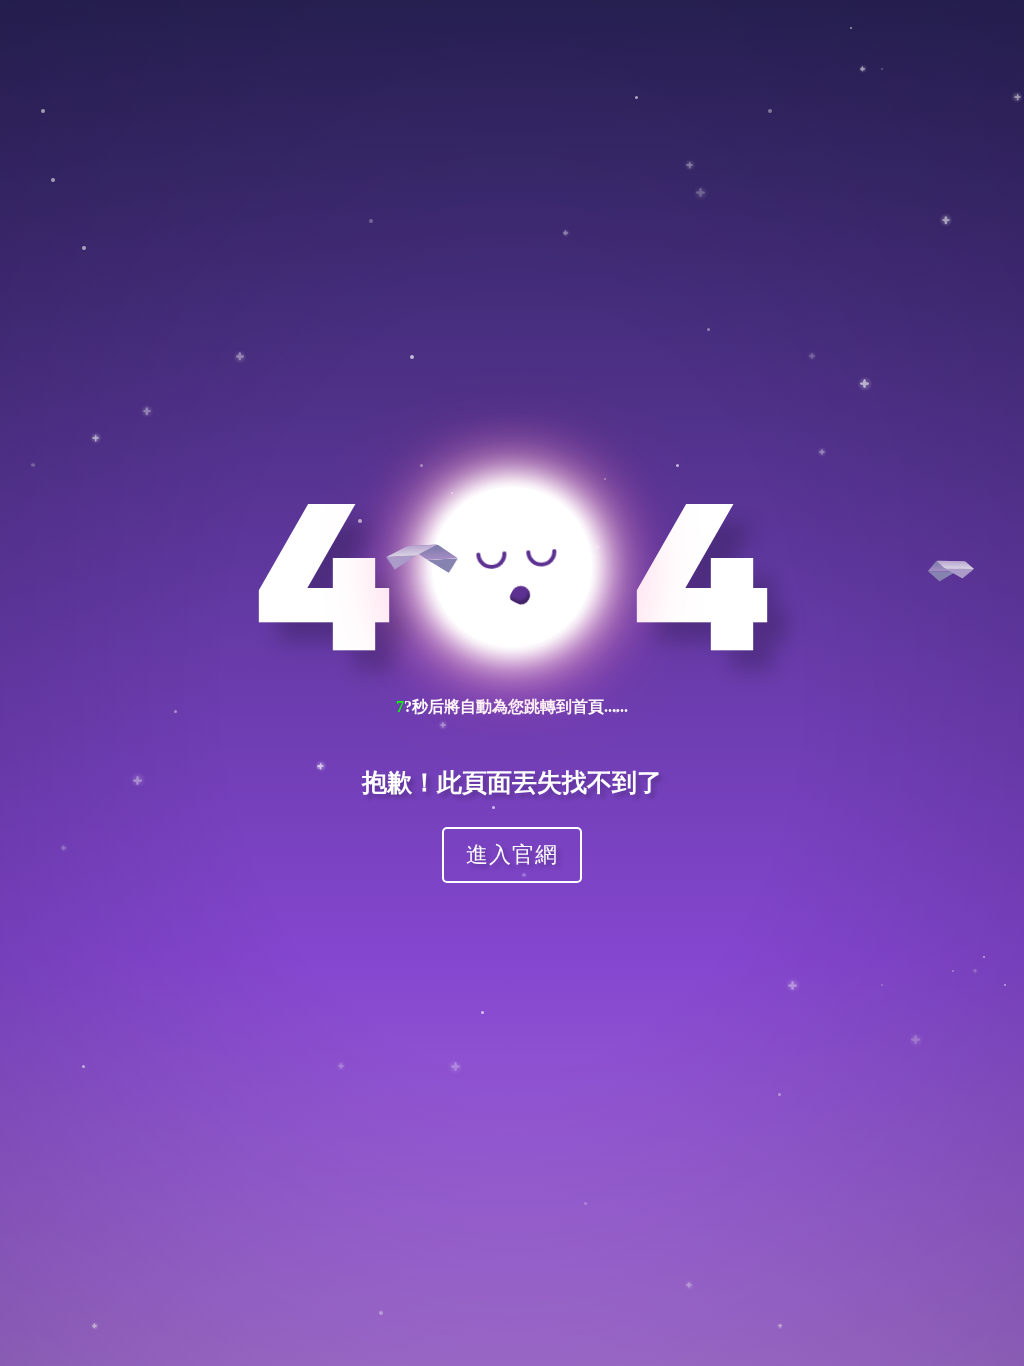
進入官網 (512, 853)
